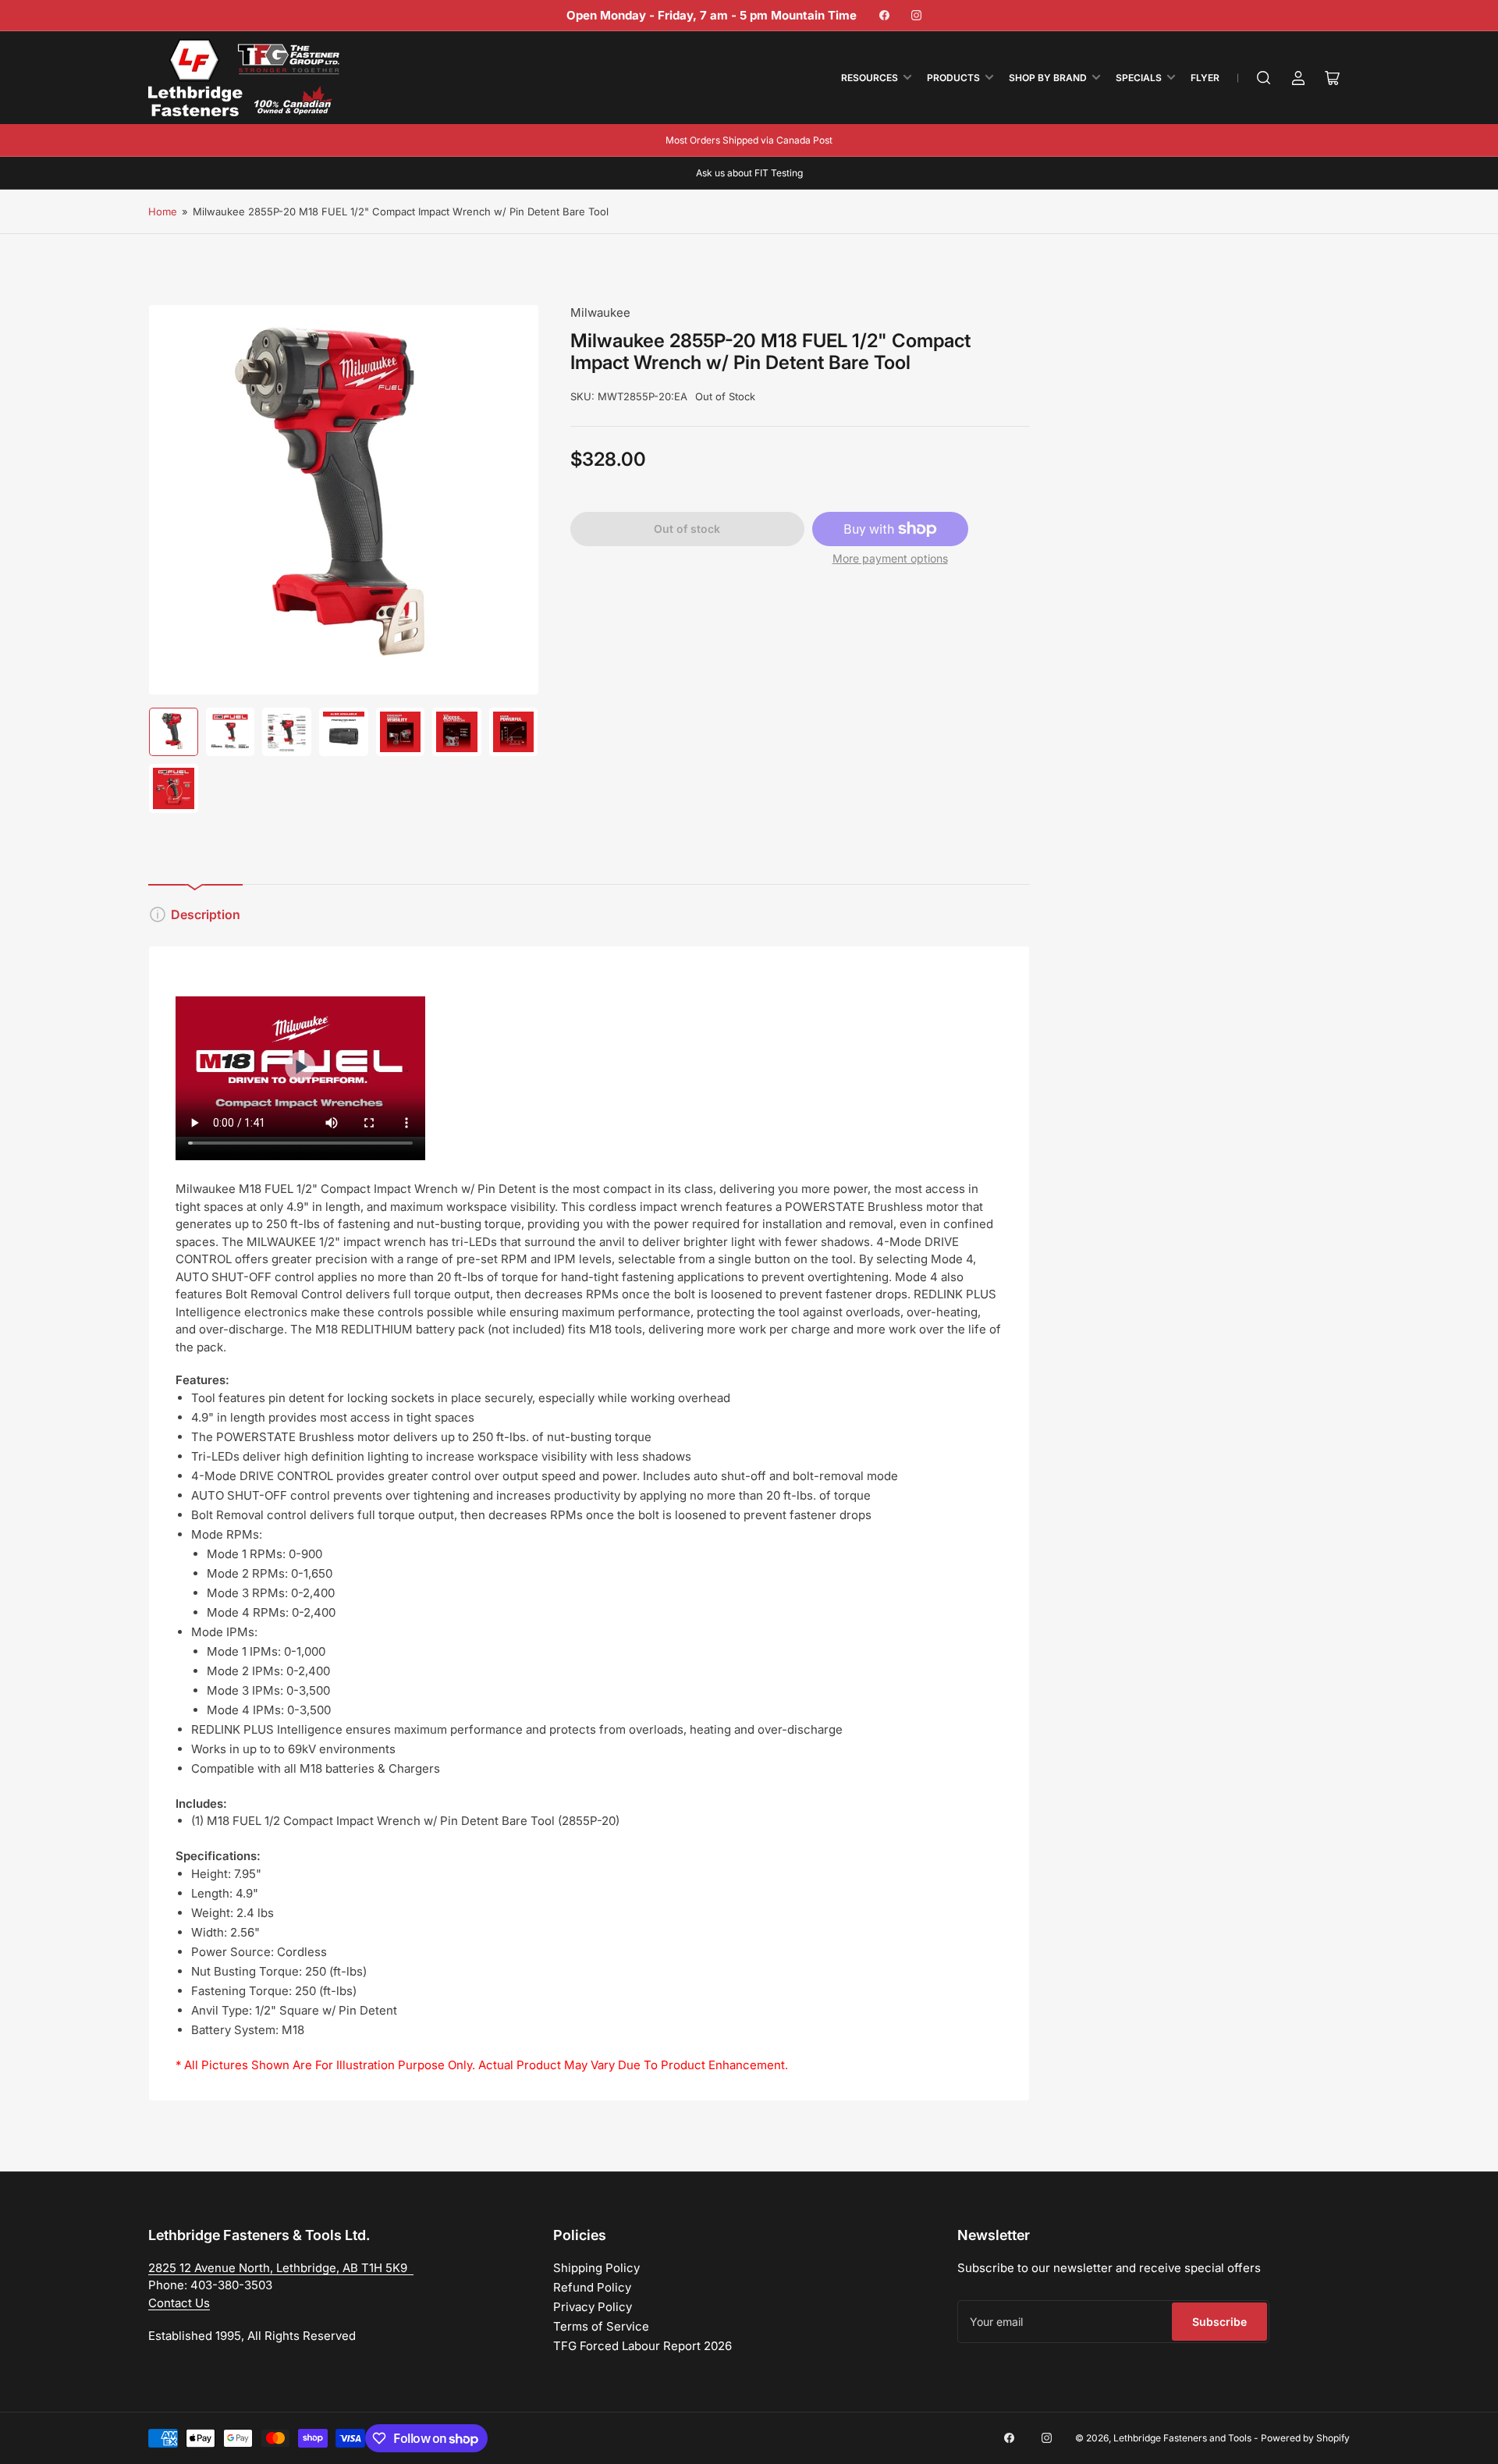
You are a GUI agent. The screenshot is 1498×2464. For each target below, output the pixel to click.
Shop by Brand (1048, 78)
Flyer (1205, 78)
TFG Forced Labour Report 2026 (643, 2346)
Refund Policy (592, 2287)
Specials (1139, 78)
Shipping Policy (596, 2268)
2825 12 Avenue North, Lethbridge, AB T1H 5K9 (281, 2268)
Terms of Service (601, 2326)
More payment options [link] (890, 558)
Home (163, 211)
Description (206, 914)
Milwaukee (600, 312)
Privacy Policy (593, 2307)
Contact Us (179, 2303)
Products (953, 78)
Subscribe (1219, 2322)
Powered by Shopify (1305, 2438)
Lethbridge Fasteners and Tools (1182, 2438)
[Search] (1264, 78)
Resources (870, 78)
